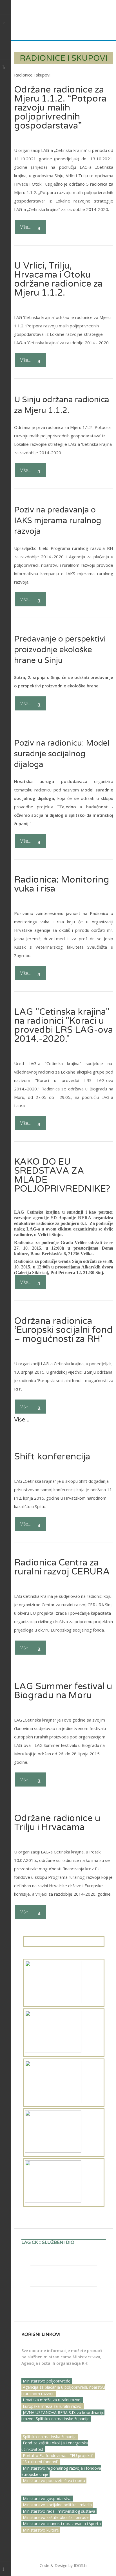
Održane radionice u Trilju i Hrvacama (57, 1823)
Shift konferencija (52, 1457)
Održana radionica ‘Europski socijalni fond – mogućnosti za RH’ (63, 1330)
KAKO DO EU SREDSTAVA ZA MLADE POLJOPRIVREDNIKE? (62, 1175)
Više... (26, 227)
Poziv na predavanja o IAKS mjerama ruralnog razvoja (58, 521)
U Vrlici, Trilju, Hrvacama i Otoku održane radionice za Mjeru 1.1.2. (58, 279)
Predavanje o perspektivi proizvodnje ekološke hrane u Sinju (60, 650)
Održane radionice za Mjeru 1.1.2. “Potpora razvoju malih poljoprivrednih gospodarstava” (60, 108)
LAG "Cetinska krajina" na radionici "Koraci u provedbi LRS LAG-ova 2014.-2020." (63, 1025)
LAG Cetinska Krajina (49, 18)
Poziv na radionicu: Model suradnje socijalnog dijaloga (62, 754)
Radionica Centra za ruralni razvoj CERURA (62, 1567)
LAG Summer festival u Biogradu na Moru (63, 1691)
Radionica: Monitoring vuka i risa (62, 884)
